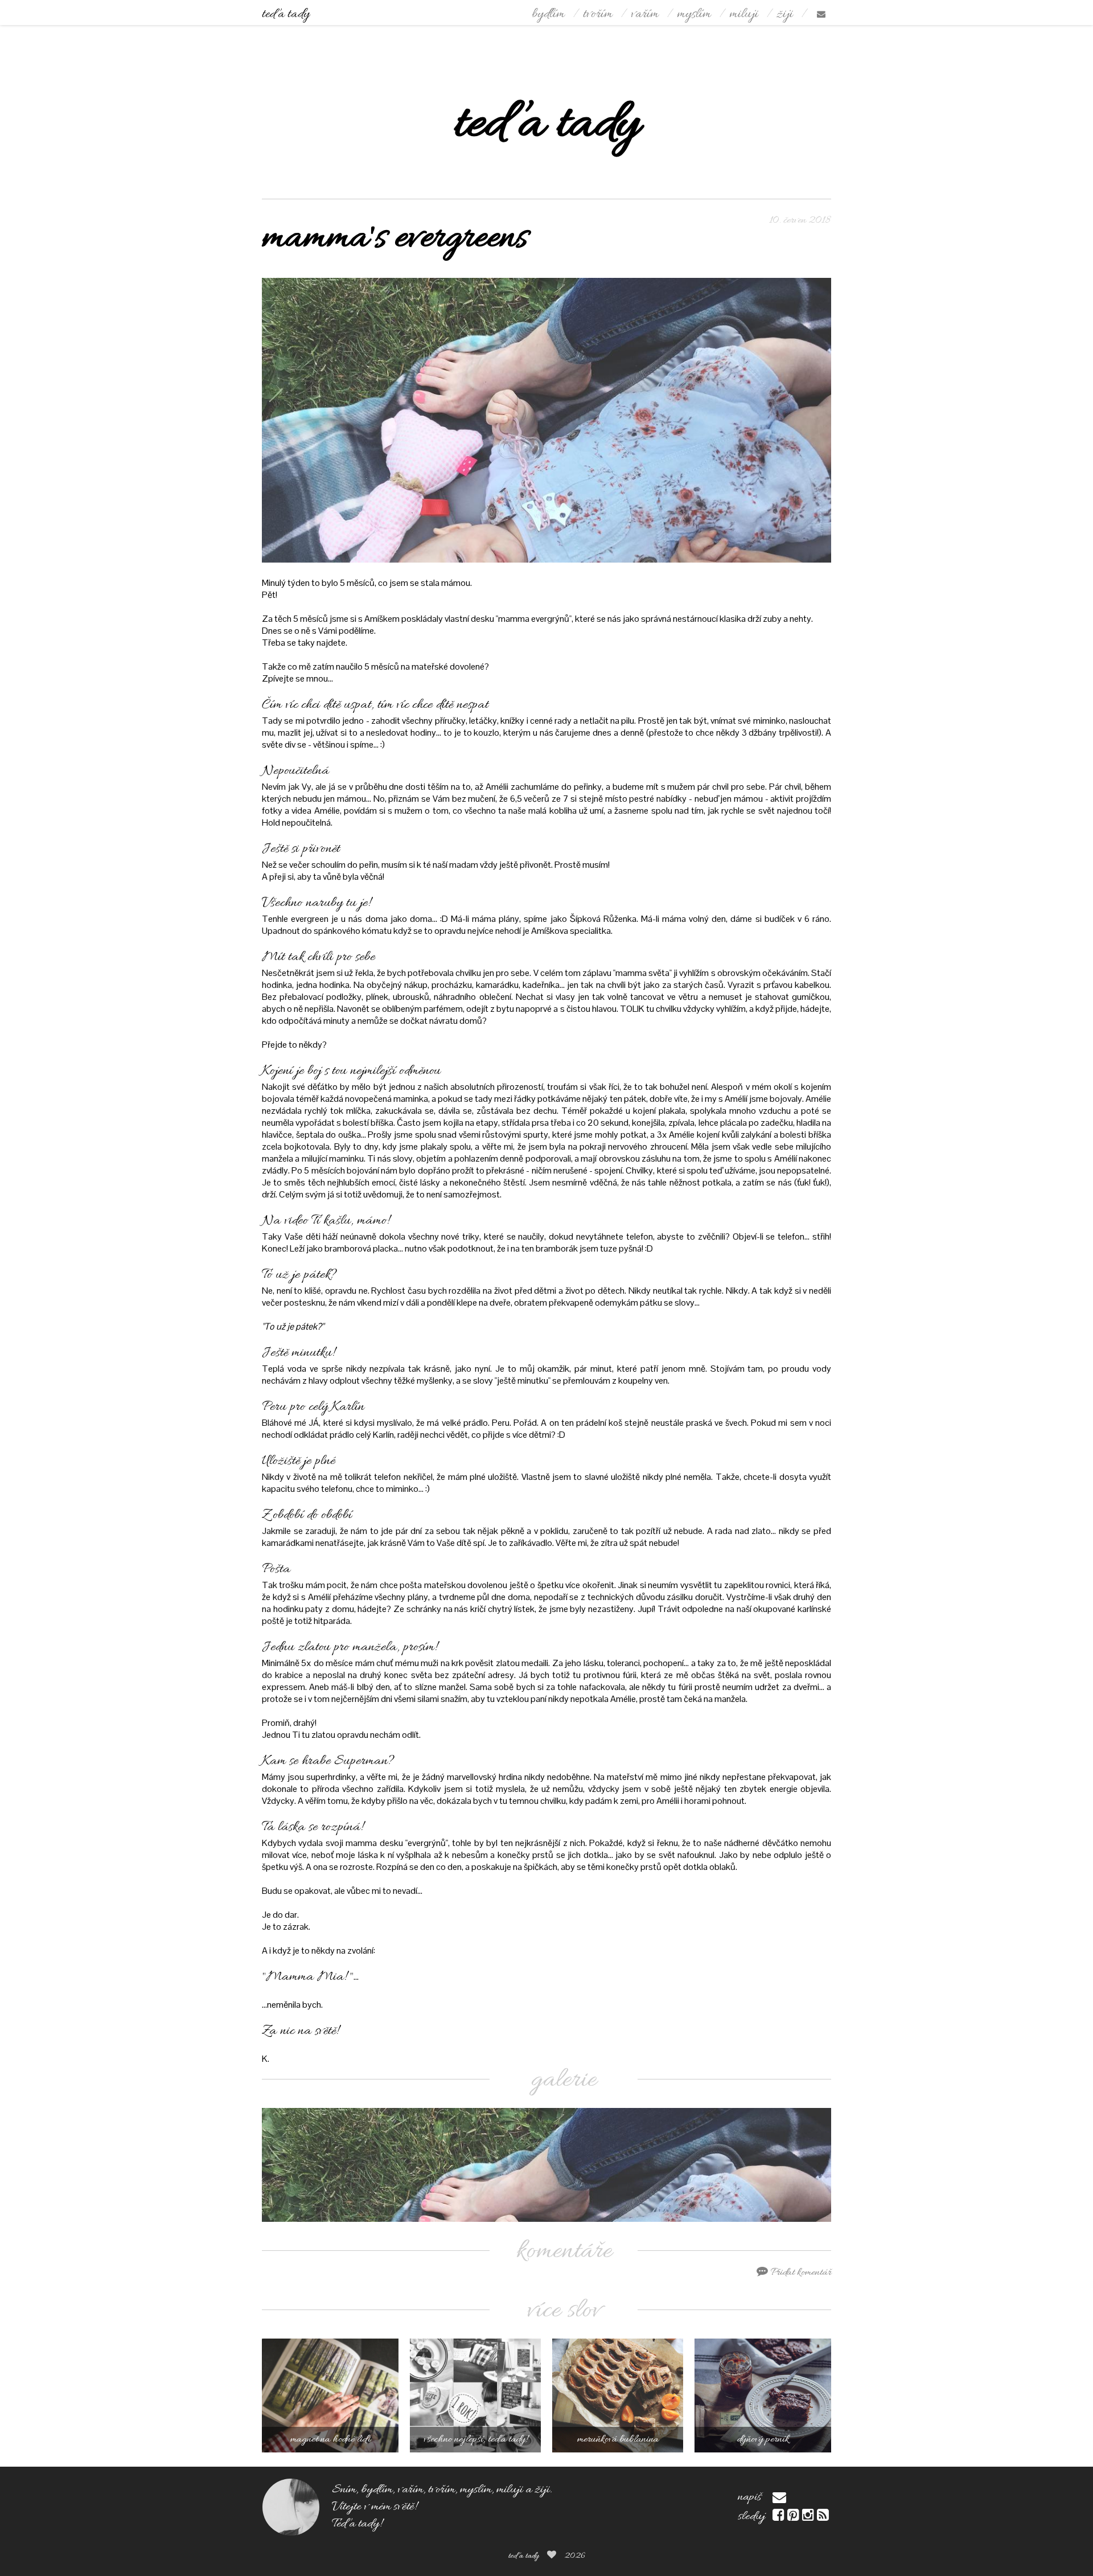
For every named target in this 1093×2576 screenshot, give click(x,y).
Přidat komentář (800, 2273)
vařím (645, 15)
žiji (785, 15)
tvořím (598, 15)
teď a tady (286, 15)
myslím (694, 15)
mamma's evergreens (395, 239)
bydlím (548, 15)
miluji (744, 15)
